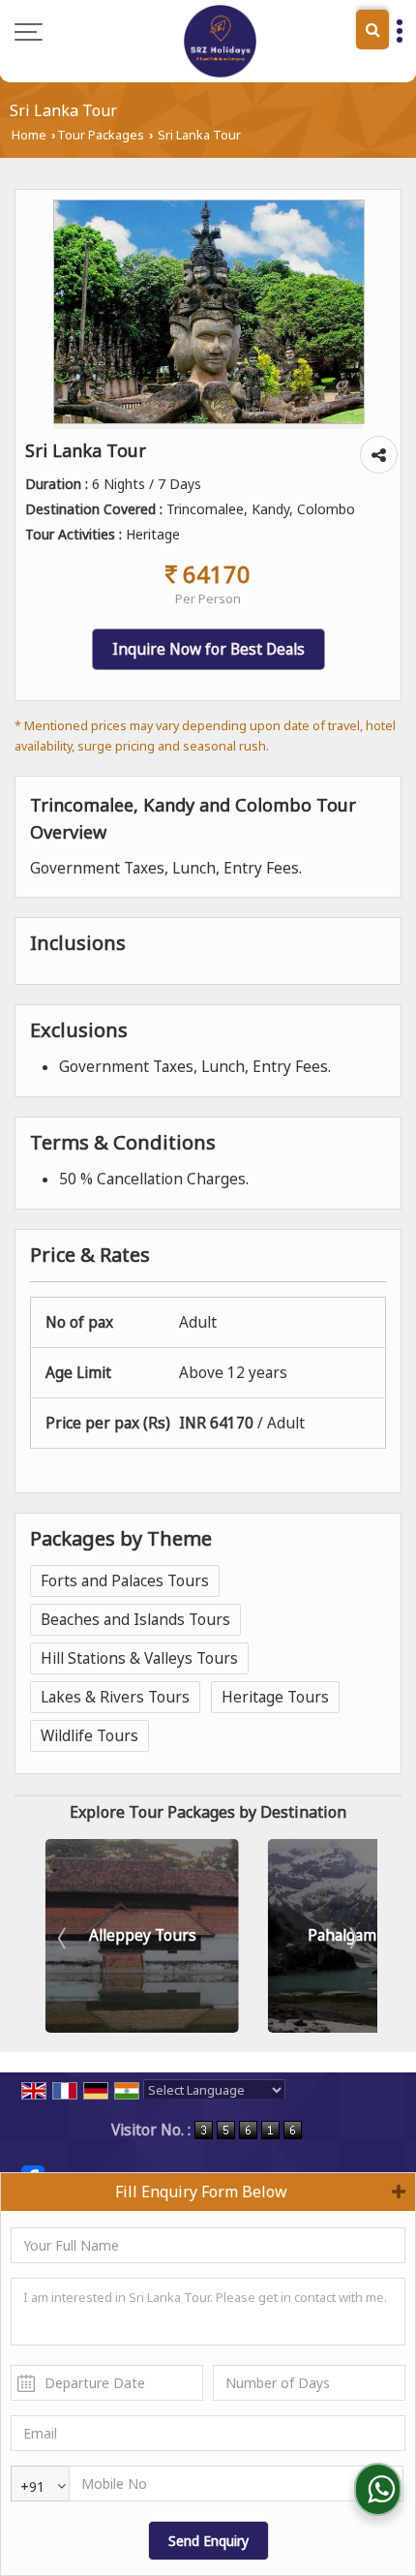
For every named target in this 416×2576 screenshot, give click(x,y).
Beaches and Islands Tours (135, 1620)
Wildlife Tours (89, 1736)
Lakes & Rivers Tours (115, 1697)
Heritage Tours (275, 1697)
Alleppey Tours (143, 1935)
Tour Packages (101, 135)
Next (352, 1938)
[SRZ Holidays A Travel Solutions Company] (220, 41)
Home (29, 135)
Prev (64, 1938)
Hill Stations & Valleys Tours (139, 1658)
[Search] (372, 30)
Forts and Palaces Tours (125, 1581)
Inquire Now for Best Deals (208, 649)
